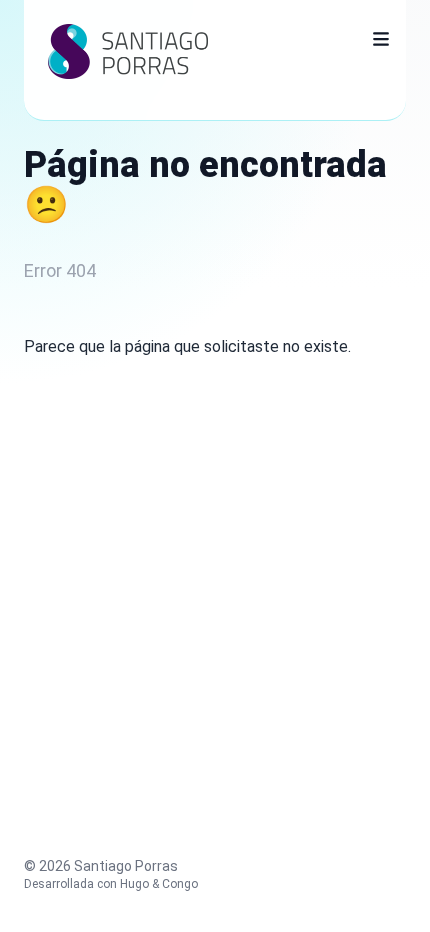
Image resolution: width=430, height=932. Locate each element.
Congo (180, 884)
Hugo (134, 884)
